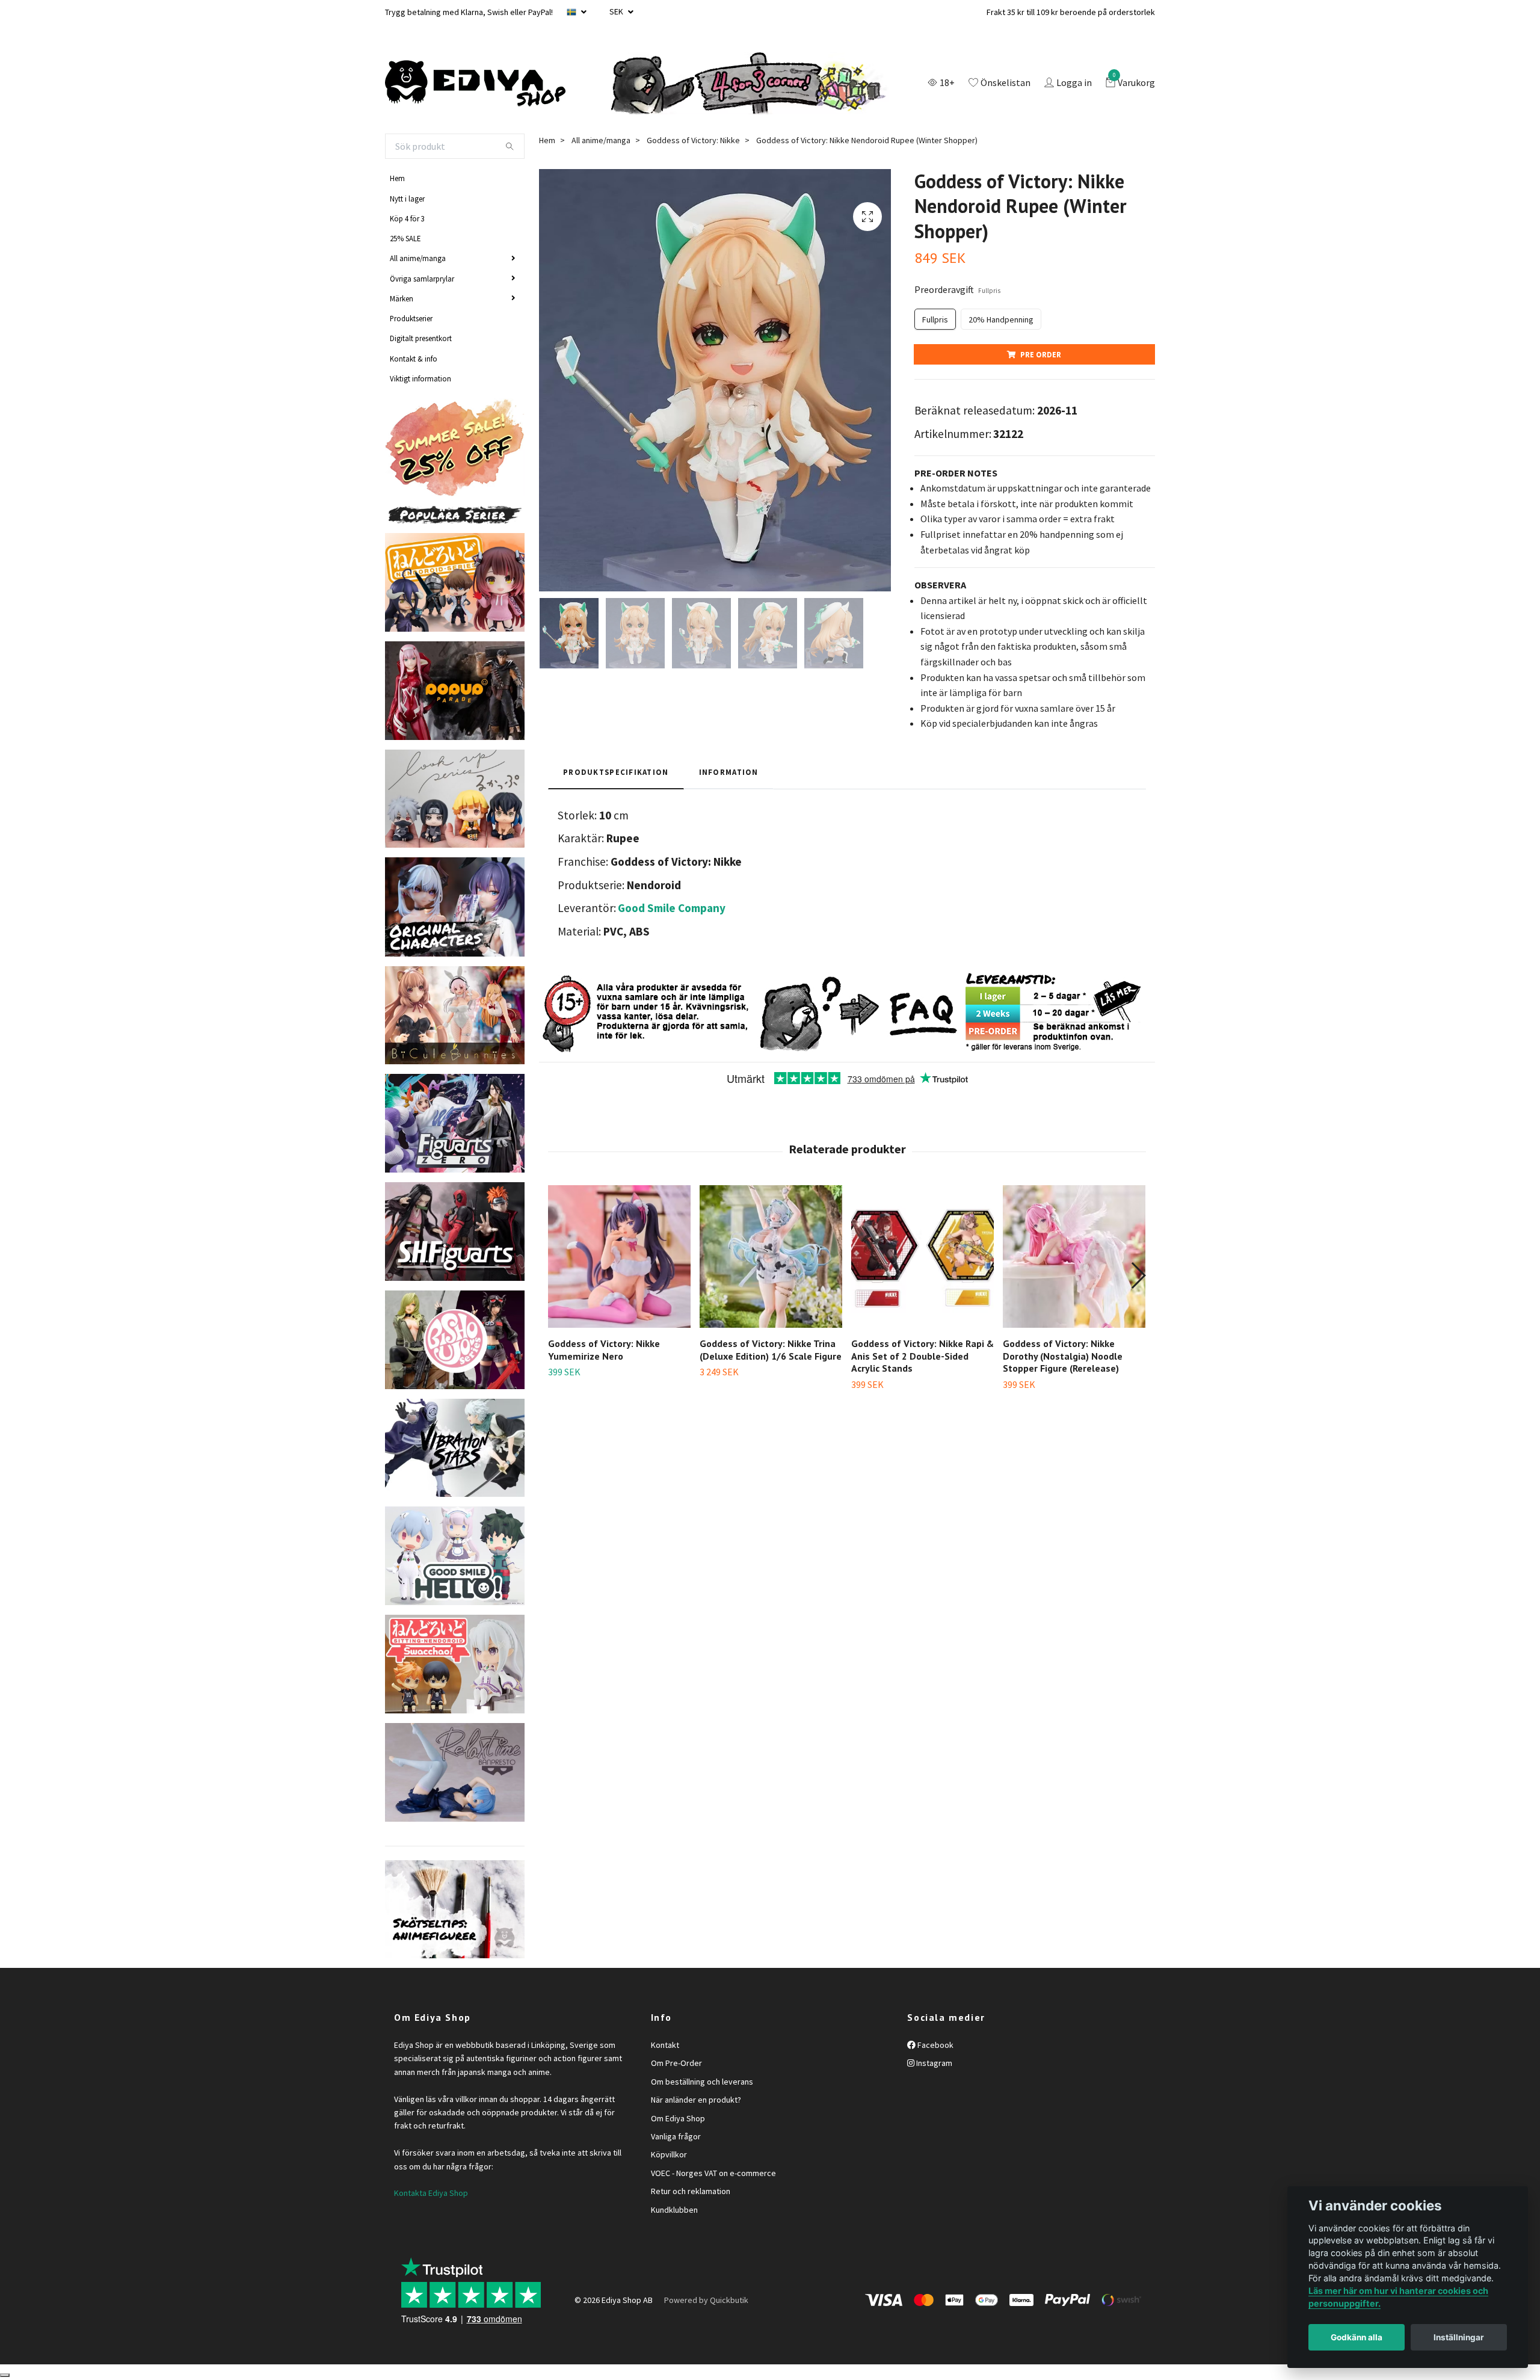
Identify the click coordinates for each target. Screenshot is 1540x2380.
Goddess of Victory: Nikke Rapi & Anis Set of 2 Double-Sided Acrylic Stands (922, 1356)
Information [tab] (729, 772)
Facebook (935, 2045)
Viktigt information (420, 378)
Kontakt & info (414, 359)
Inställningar (1459, 2337)
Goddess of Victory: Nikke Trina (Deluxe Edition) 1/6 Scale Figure (771, 1350)
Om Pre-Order (676, 2063)
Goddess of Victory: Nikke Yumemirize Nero (604, 1350)
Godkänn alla (1357, 2337)
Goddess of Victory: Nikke (693, 140)
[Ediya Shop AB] (475, 84)
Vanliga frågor (676, 2136)
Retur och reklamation (691, 2191)
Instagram (933, 2063)
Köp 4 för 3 (407, 218)
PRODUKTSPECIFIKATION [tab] (616, 772)
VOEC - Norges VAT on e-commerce (713, 2173)
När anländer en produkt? (696, 2100)
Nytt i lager (407, 199)
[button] (1138, 1275)
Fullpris (935, 319)
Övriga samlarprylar (422, 279)
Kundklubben (674, 2210)
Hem (397, 178)
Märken (402, 298)
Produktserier (411, 318)
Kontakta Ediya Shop (431, 2193)
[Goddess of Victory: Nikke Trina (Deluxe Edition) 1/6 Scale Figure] (771, 1256)
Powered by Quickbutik (706, 2300)
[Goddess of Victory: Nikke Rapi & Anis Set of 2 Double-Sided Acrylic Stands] (922, 1256)
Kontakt (665, 2045)
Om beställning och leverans (702, 2082)
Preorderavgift (957, 289)
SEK (617, 11)
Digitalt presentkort (421, 338)
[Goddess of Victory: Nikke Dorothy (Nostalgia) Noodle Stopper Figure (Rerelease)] (1074, 1256)
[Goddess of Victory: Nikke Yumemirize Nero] (619, 1256)
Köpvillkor (669, 2154)
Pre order (1041, 354)
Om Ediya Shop (678, 2118)
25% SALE (405, 238)
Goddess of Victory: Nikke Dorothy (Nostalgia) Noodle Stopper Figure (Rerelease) (1063, 1356)
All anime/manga (418, 258)
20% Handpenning (1001, 319)
